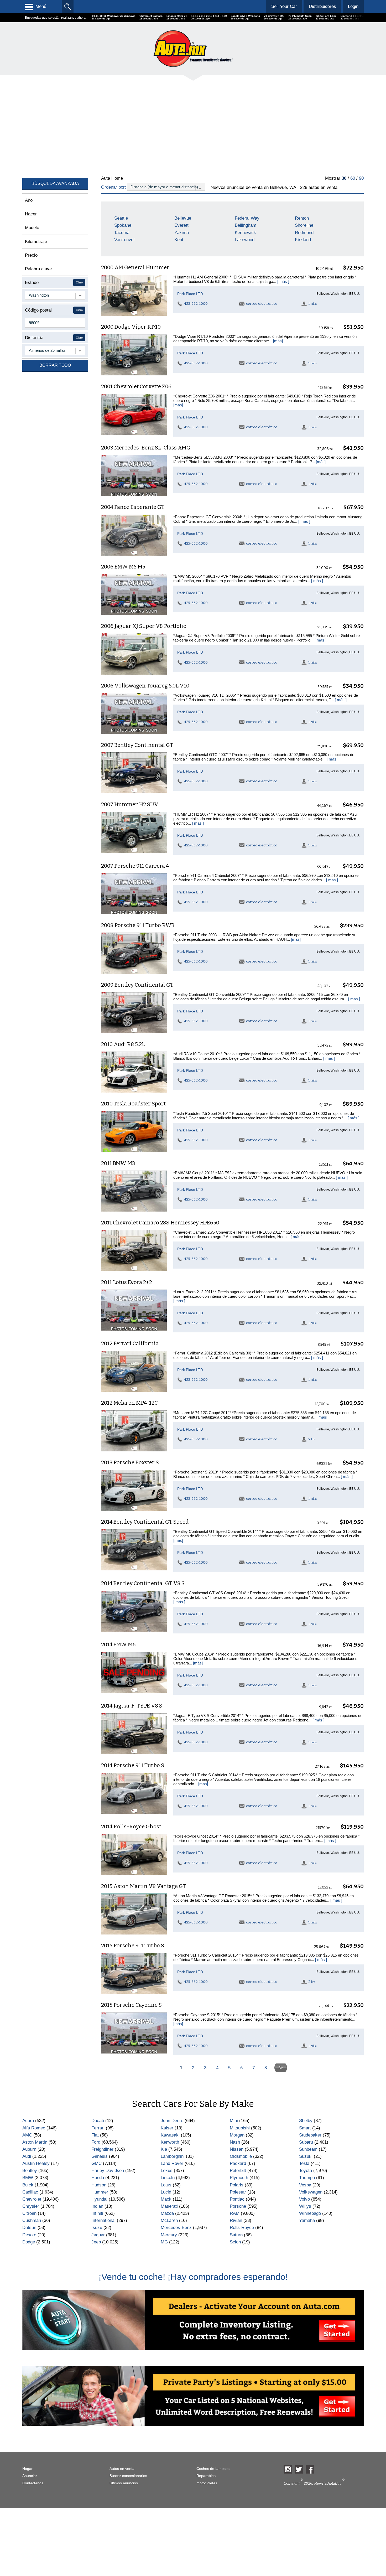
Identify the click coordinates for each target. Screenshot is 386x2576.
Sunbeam (308, 2149)
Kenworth (170, 2142)
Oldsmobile (241, 2156)
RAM (235, 2213)
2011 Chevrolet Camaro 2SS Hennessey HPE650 (160, 1223)
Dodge (29, 2242)
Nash (235, 2142)
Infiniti (97, 2213)
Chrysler (31, 2206)
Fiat (95, 2135)
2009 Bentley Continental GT (137, 985)
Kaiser (167, 2128)
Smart (305, 2128)
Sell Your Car (284, 6)
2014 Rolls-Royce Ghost (131, 1827)
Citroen (29, 2213)
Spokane (123, 225)
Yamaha (307, 2220)
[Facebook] (310, 2469)
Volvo (304, 2199)
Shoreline (304, 225)
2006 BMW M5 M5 (123, 567)
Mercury (169, 2235)
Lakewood (245, 240)
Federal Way (247, 218)
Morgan (237, 2135)
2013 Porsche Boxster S (130, 1462)
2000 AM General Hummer (135, 267)
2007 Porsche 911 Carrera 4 (135, 866)
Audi (27, 2156)
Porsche (238, 2206)
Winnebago (310, 2213)
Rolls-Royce (242, 2228)
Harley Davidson (108, 2171)
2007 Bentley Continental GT (137, 745)
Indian (97, 2206)
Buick (28, 2185)
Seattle (121, 218)
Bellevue (183, 218)
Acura (28, 2121)
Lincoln (168, 2178)
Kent (179, 240)
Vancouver (125, 240)
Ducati (98, 2121)
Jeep (96, 2242)
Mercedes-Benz (176, 2228)
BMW (28, 2178)
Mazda (167, 2213)
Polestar (238, 2192)
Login (353, 6)
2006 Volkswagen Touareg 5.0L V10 (145, 686)
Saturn (236, 2235)
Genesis (100, 2156)
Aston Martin (35, 2142)
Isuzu (97, 2228)
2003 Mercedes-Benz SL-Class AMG (146, 448)
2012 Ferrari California (130, 1343)
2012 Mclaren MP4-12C (129, 1403)
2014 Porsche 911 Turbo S (133, 1765)
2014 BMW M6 (118, 1644)
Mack (166, 2199)
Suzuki (306, 2156)
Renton (302, 218)
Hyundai (99, 2199)
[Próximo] (281, 2068)
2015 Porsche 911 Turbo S (133, 1946)
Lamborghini (173, 2156)
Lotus (166, 2185)
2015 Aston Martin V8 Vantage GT (144, 1886)
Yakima (182, 233)
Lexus (167, 2171)
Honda (98, 2178)
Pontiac (237, 2199)
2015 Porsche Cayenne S (131, 2005)
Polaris (237, 2185)
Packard (238, 2163)
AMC (27, 2135)
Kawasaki (170, 2135)
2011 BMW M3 (118, 1163)
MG (164, 2242)
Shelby (306, 2121)
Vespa (305, 2185)
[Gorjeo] (299, 2469)
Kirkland (303, 240)
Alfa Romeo (34, 2128)
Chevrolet (32, 2199)
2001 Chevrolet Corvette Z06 (136, 386)
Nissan (237, 2149)
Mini (234, 2121)
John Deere (172, 2121)
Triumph (307, 2178)
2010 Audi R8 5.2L (123, 1044)
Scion (235, 2242)
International (103, 2220)
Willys (305, 2206)
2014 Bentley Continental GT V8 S (143, 1583)
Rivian (236, 2220)
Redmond (304, 233)
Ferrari (98, 2128)
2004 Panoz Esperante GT (133, 507)
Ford (96, 2142)
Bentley (30, 2171)
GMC (96, 2163)
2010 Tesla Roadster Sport (133, 1104)
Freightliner (102, 2149)
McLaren (169, 2220)
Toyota (306, 2171)
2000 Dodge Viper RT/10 (131, 327)
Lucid (166, 2192)
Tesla (304, 2163)
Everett (181, 225)
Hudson (99, 2185)
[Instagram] (288, 2469)
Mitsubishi (240, 2128)
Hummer (100, 2192)
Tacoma (122, 233)
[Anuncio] (180, 125)
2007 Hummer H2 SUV (130, 804)
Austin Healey (36, 2163)
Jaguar (98, 2235)
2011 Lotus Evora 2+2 (127, 1282)
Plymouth (239, 2178)
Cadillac (30, 2192)
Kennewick (245, 233)
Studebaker (310, 2135)
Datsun (29, 2228)
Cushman (32, 2220)
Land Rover (172, 2163)
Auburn (29, 2149)
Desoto (29, 2235)
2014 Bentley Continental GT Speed (145, 1522)
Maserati (169, 2206)
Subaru (306, 2142)
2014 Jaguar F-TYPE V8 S (132, 1706)
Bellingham (246, 225)
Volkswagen (311, 2192)
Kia (164, 2149)
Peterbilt (238, 2171)
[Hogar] (193, 48)
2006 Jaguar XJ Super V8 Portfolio (144, 626)
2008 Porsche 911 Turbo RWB (138, 925)
